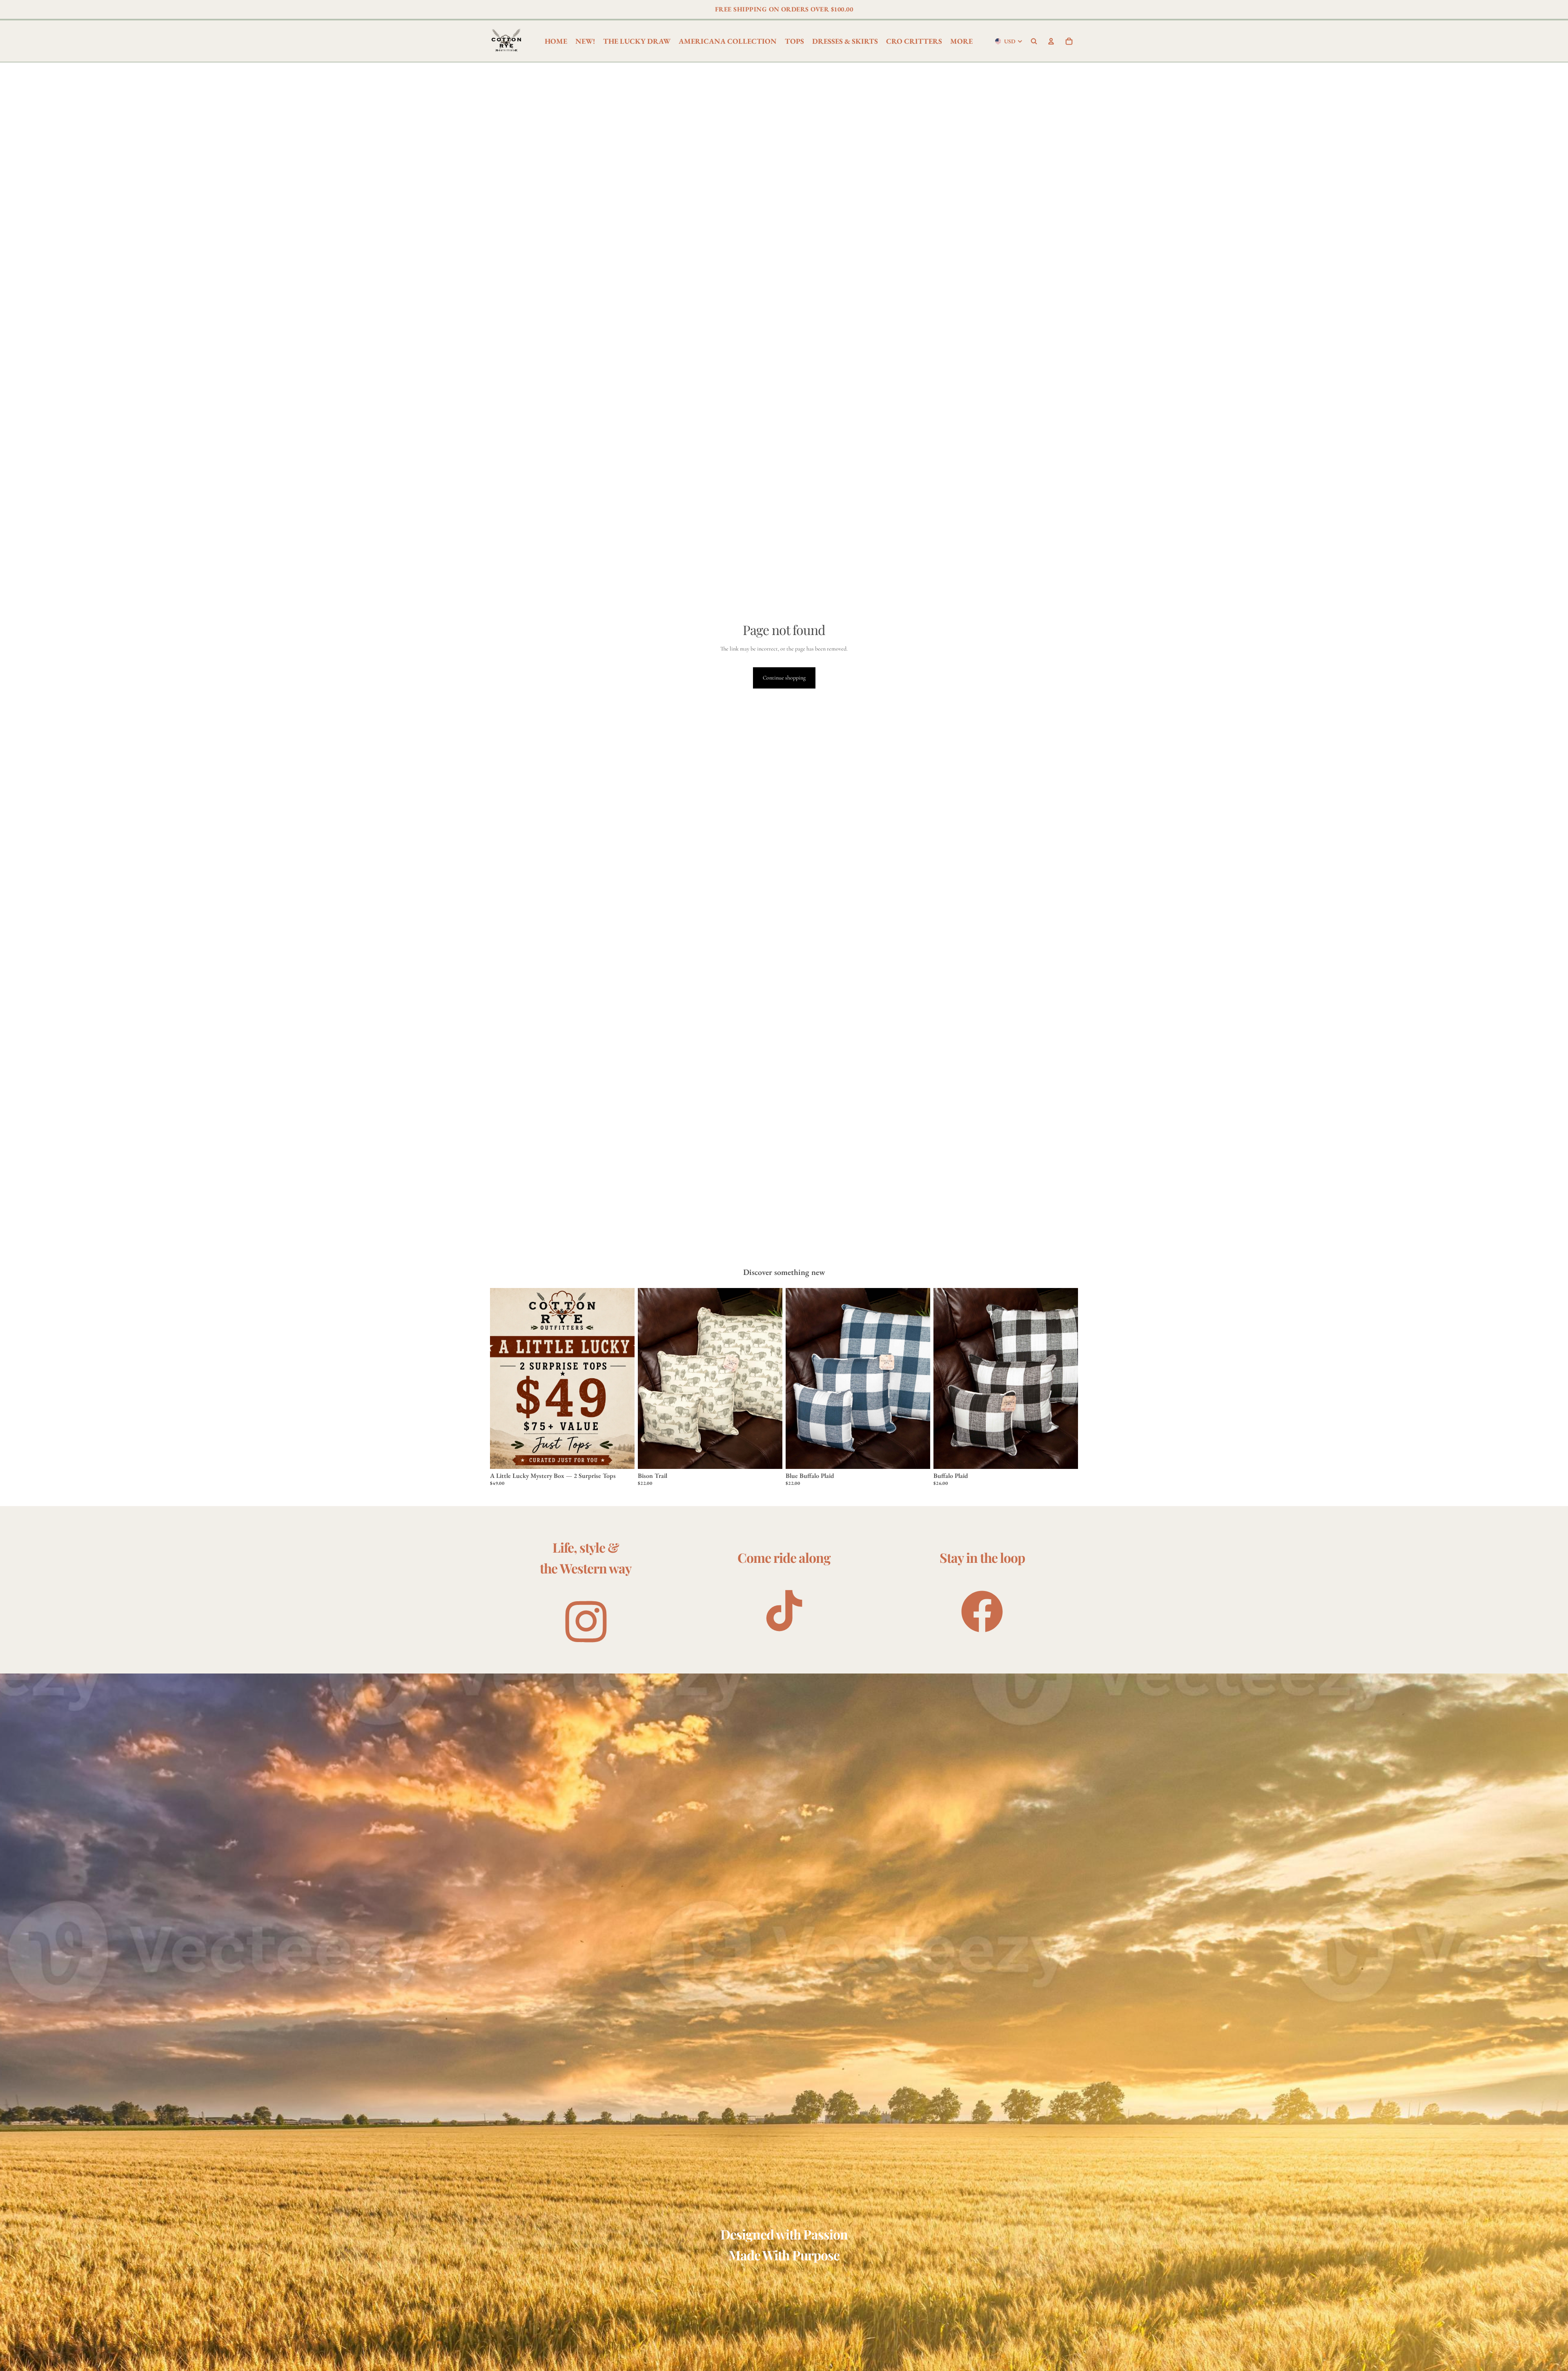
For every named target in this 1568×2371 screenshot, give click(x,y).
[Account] (1051, 41)
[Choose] (622, 1456)
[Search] (1034, 41)
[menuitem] (961, 41)
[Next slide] (1066, 1379)
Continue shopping (784, 678)
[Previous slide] (946, 1379)
